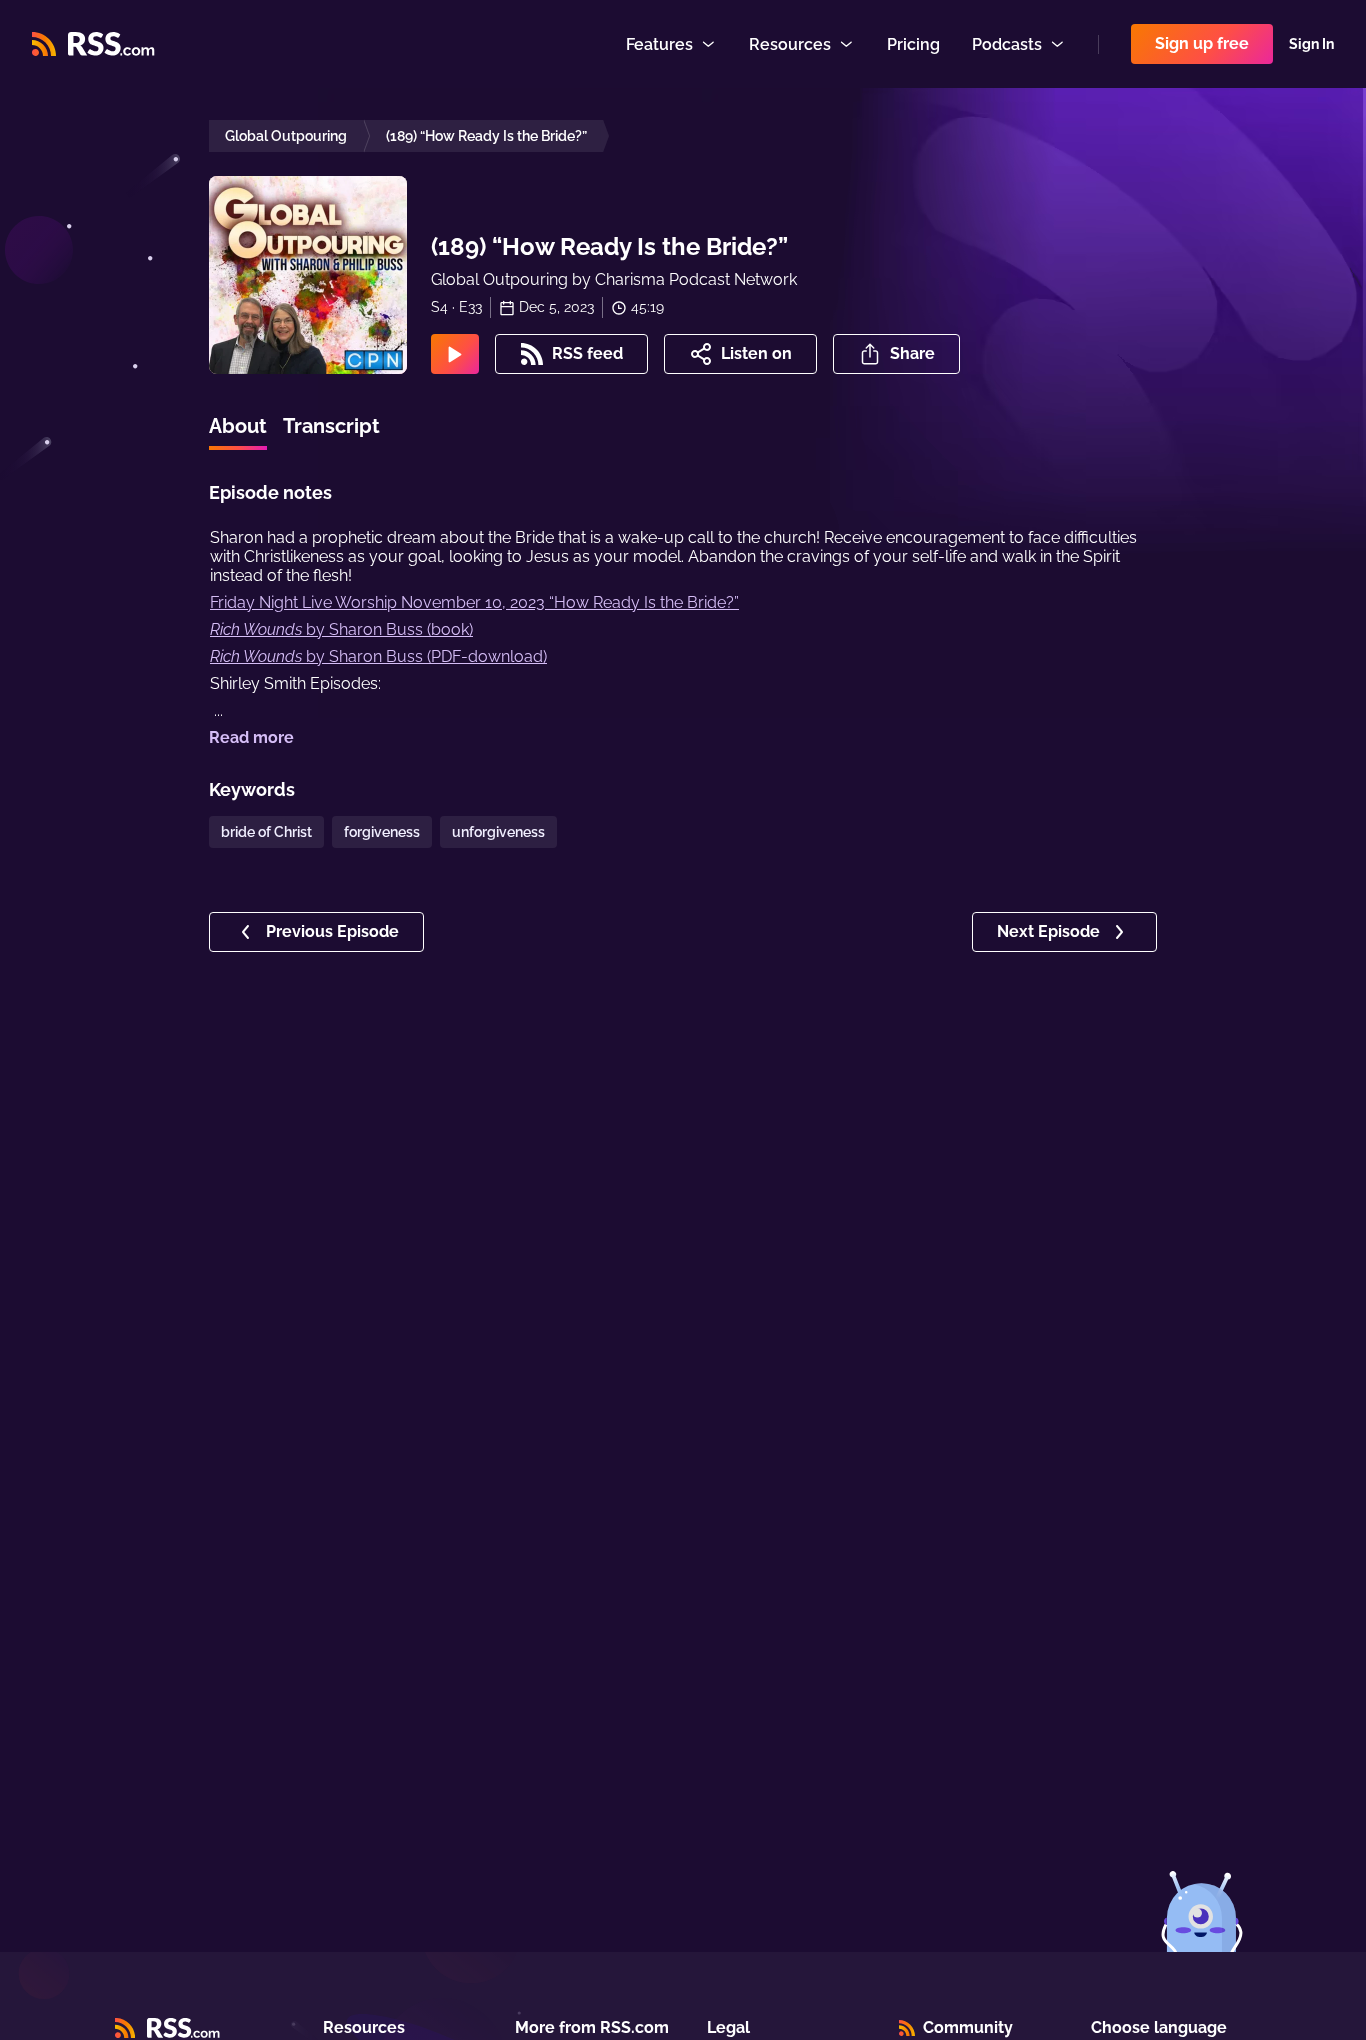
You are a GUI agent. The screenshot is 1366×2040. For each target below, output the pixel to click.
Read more (251, 737)
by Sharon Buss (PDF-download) (378, 656)
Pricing (913, 44)
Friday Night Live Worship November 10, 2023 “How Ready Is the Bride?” (474, 602)
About (238, 426)
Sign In (1311, 44)
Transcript (331, 426)
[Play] (455, 354)
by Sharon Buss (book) (341, 629)
